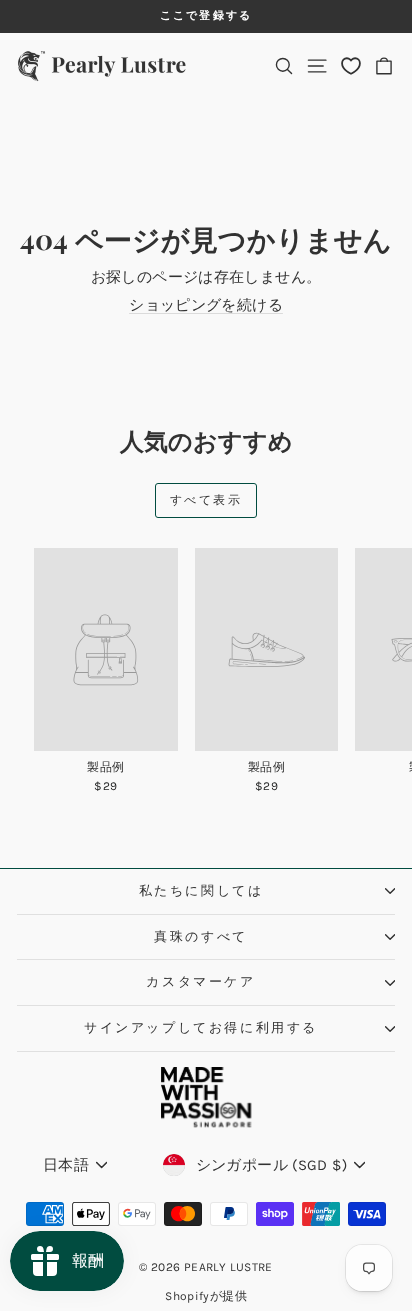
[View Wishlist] (351, 65)
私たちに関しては (201, 890)
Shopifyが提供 (206, 1296)
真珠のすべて (201, 936)
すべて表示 (206, 500)
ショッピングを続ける (206, 305)
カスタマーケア (200, 981)
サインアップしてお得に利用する (201, 1027)
